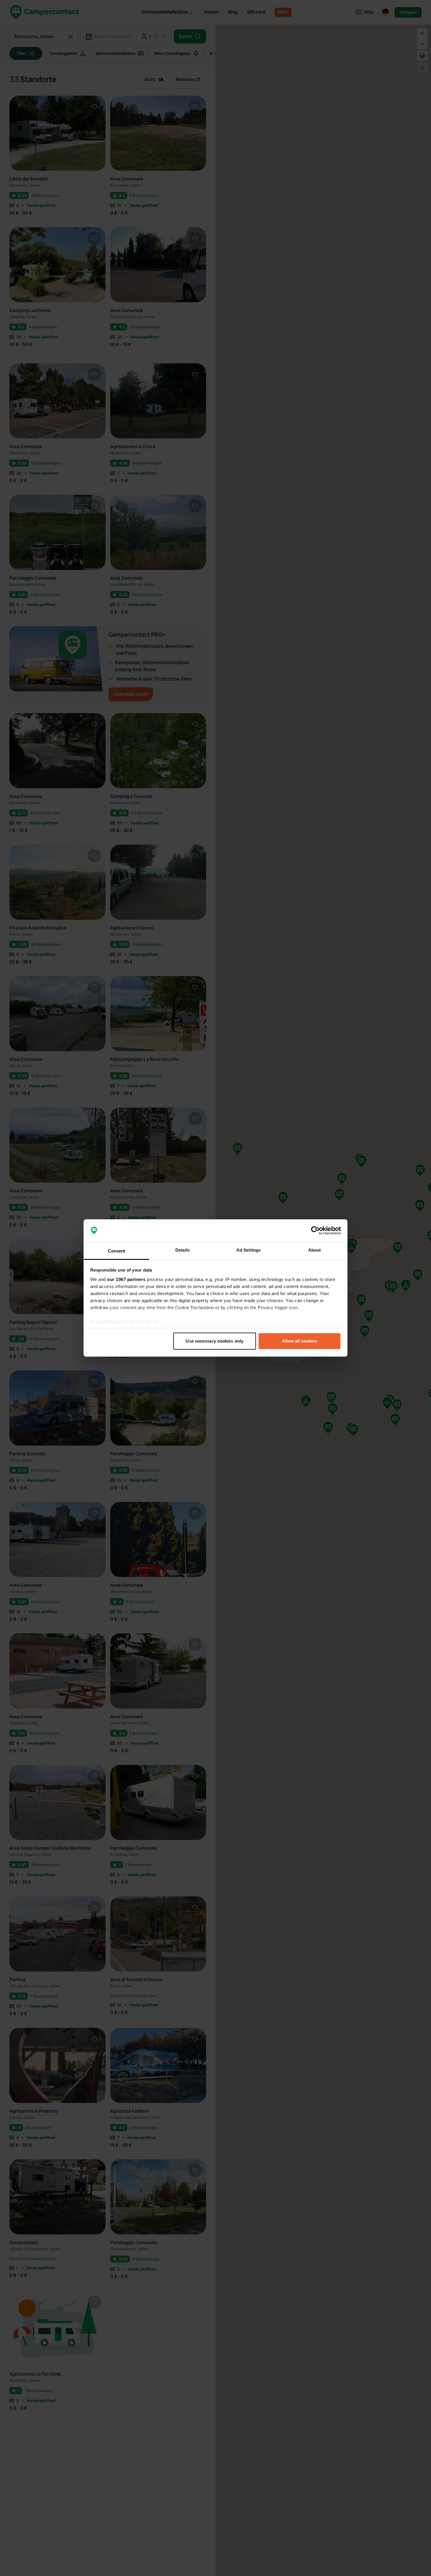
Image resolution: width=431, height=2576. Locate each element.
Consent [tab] (117, 1251)
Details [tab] (183, 1250)
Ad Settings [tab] (248, 1250)
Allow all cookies (300, 1341)
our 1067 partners (126, 1279)
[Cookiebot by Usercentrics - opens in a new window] (315, 1231)
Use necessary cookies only (214, 1341)
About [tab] (315, 1250)
